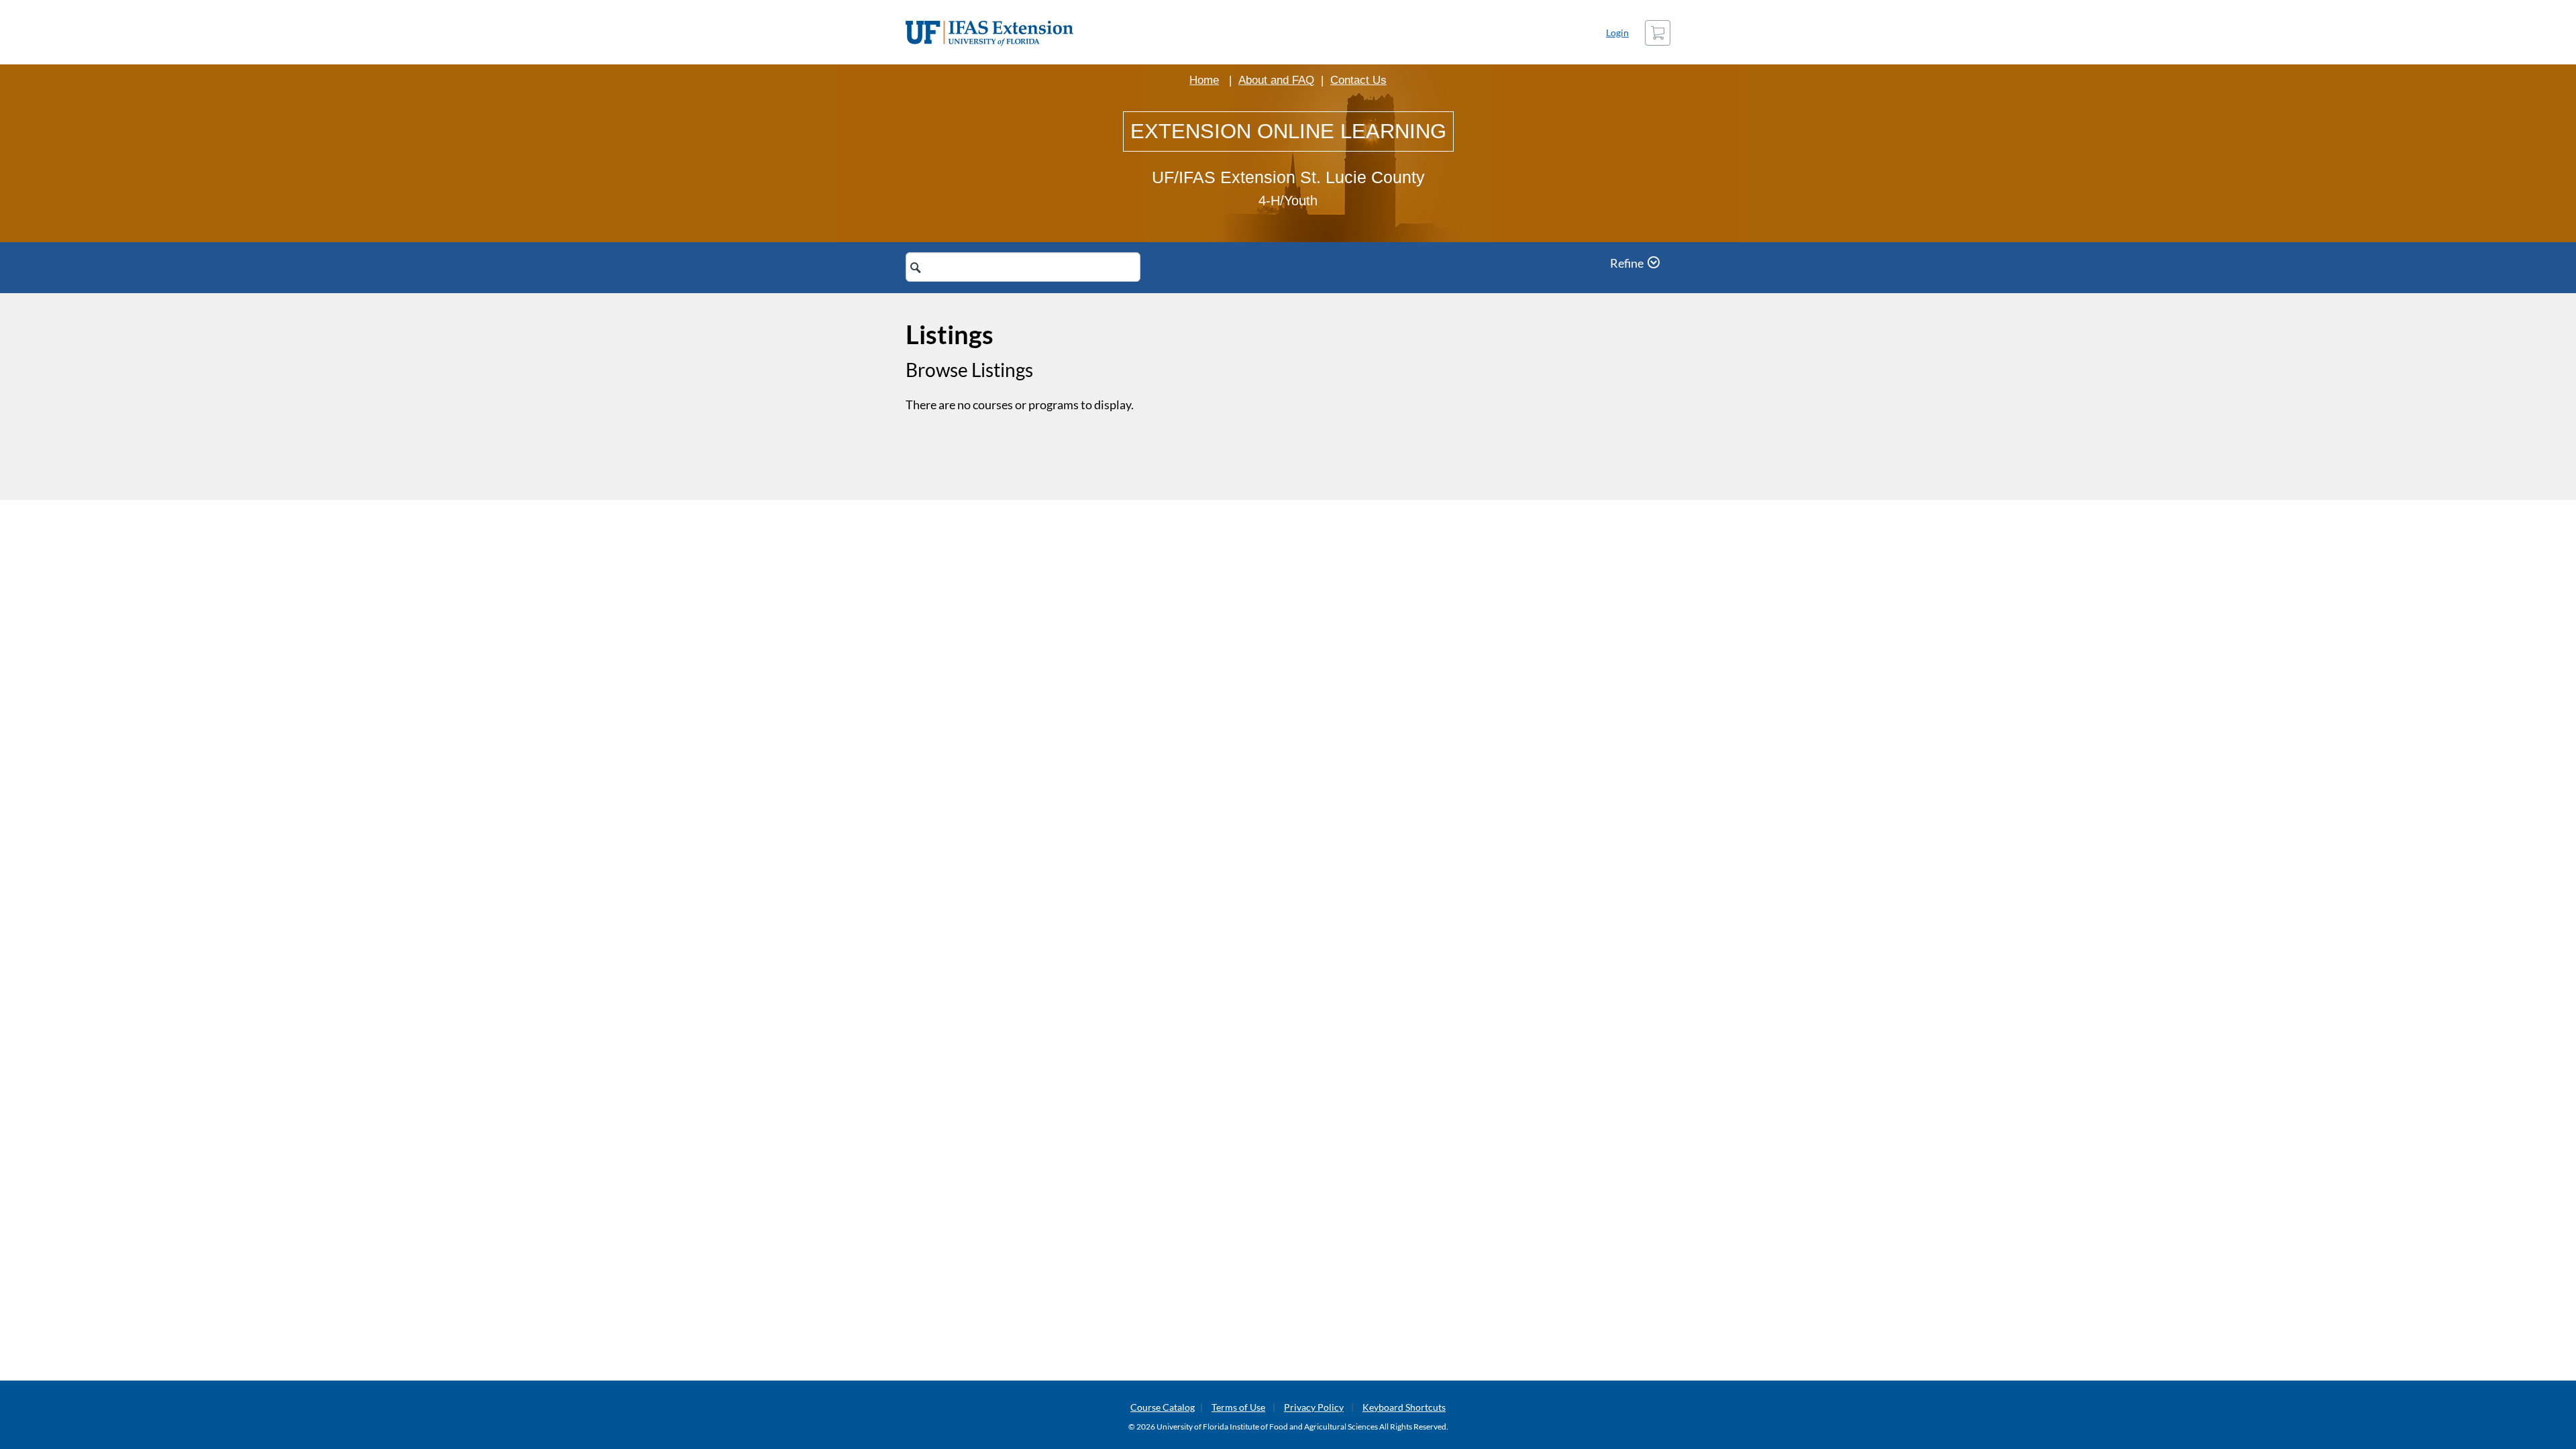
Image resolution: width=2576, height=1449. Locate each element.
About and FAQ (1276, 80)
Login (1617, 33)
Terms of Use (1238, 1407)
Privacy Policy (1314, 1407)
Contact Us (1358, 80)
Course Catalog (1163, 1407)
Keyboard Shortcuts (1404, 1407)
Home (1204, 80)
